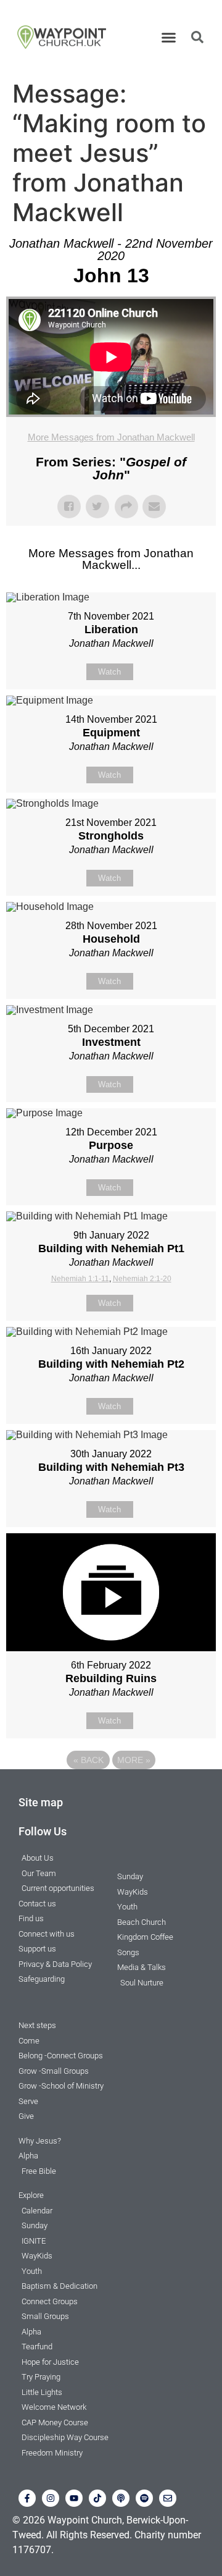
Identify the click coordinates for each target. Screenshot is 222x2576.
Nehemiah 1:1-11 (80, 1279)
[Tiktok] (97, 2498)
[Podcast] (121, 2498)
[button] (169, 37)
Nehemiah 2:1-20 (142, 1279)
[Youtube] (74, 2498)
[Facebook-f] (27, 2498)
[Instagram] (51, 2498)
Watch (109, 672)
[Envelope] (168, 2498)
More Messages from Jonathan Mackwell (111, 437)
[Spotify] (144, 2498)
